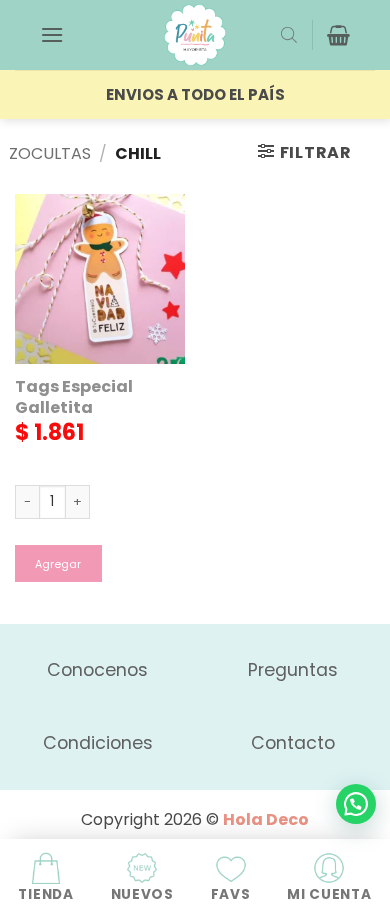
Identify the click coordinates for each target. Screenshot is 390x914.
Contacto (293, 743)
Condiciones (98, 743)
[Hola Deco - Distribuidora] (195, 35)
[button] (52, 34)
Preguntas (293, 670)
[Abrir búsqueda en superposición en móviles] (289, 35)
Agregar (58, 564)
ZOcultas (50, 153)
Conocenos (97, 670)
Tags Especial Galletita (74, 398)
